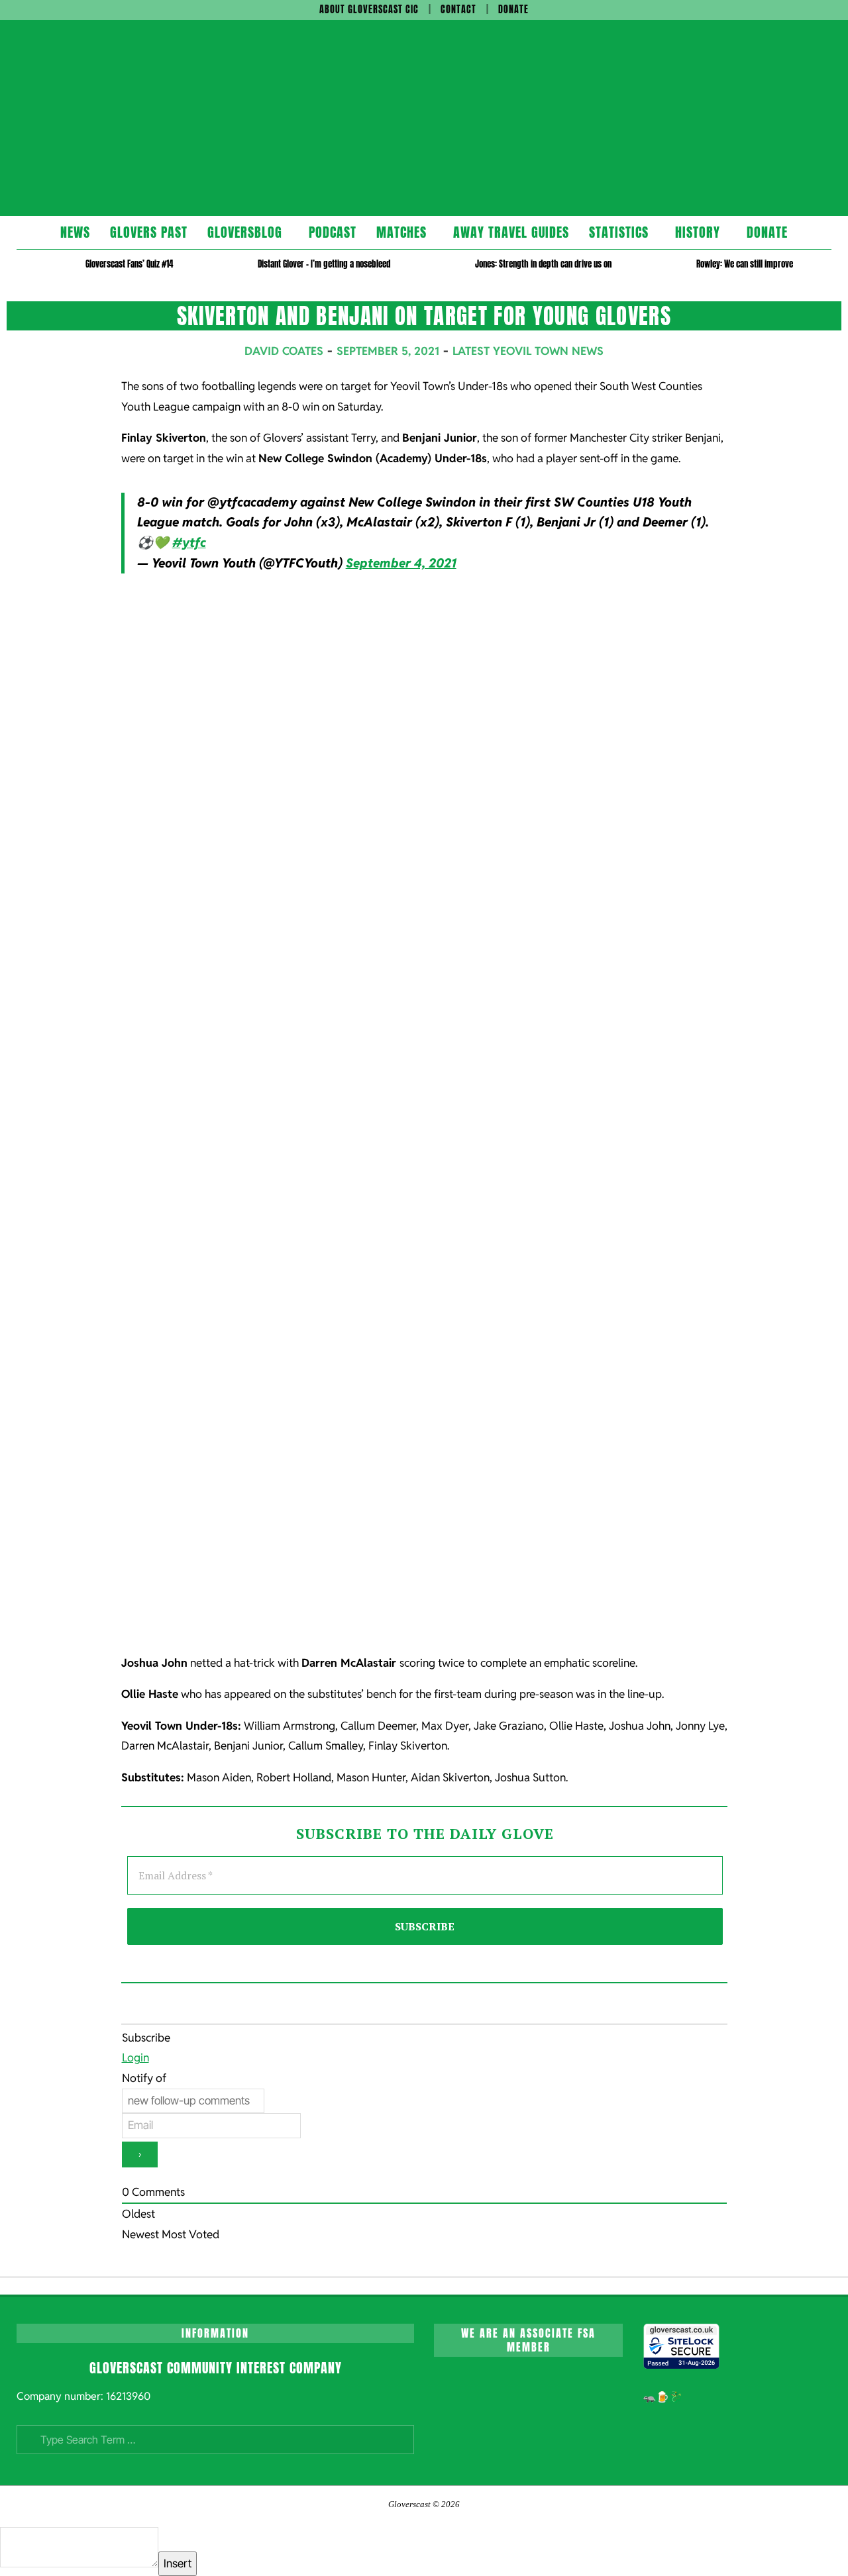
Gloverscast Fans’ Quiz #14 (129, 264)
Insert (178, 2563)
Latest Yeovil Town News (528, 351)
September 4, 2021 (401, 563)
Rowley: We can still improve (745, 264)
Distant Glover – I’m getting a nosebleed (324, 264)
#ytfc (189, 543)
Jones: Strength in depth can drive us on (543, 264)
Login (135, 2057)
